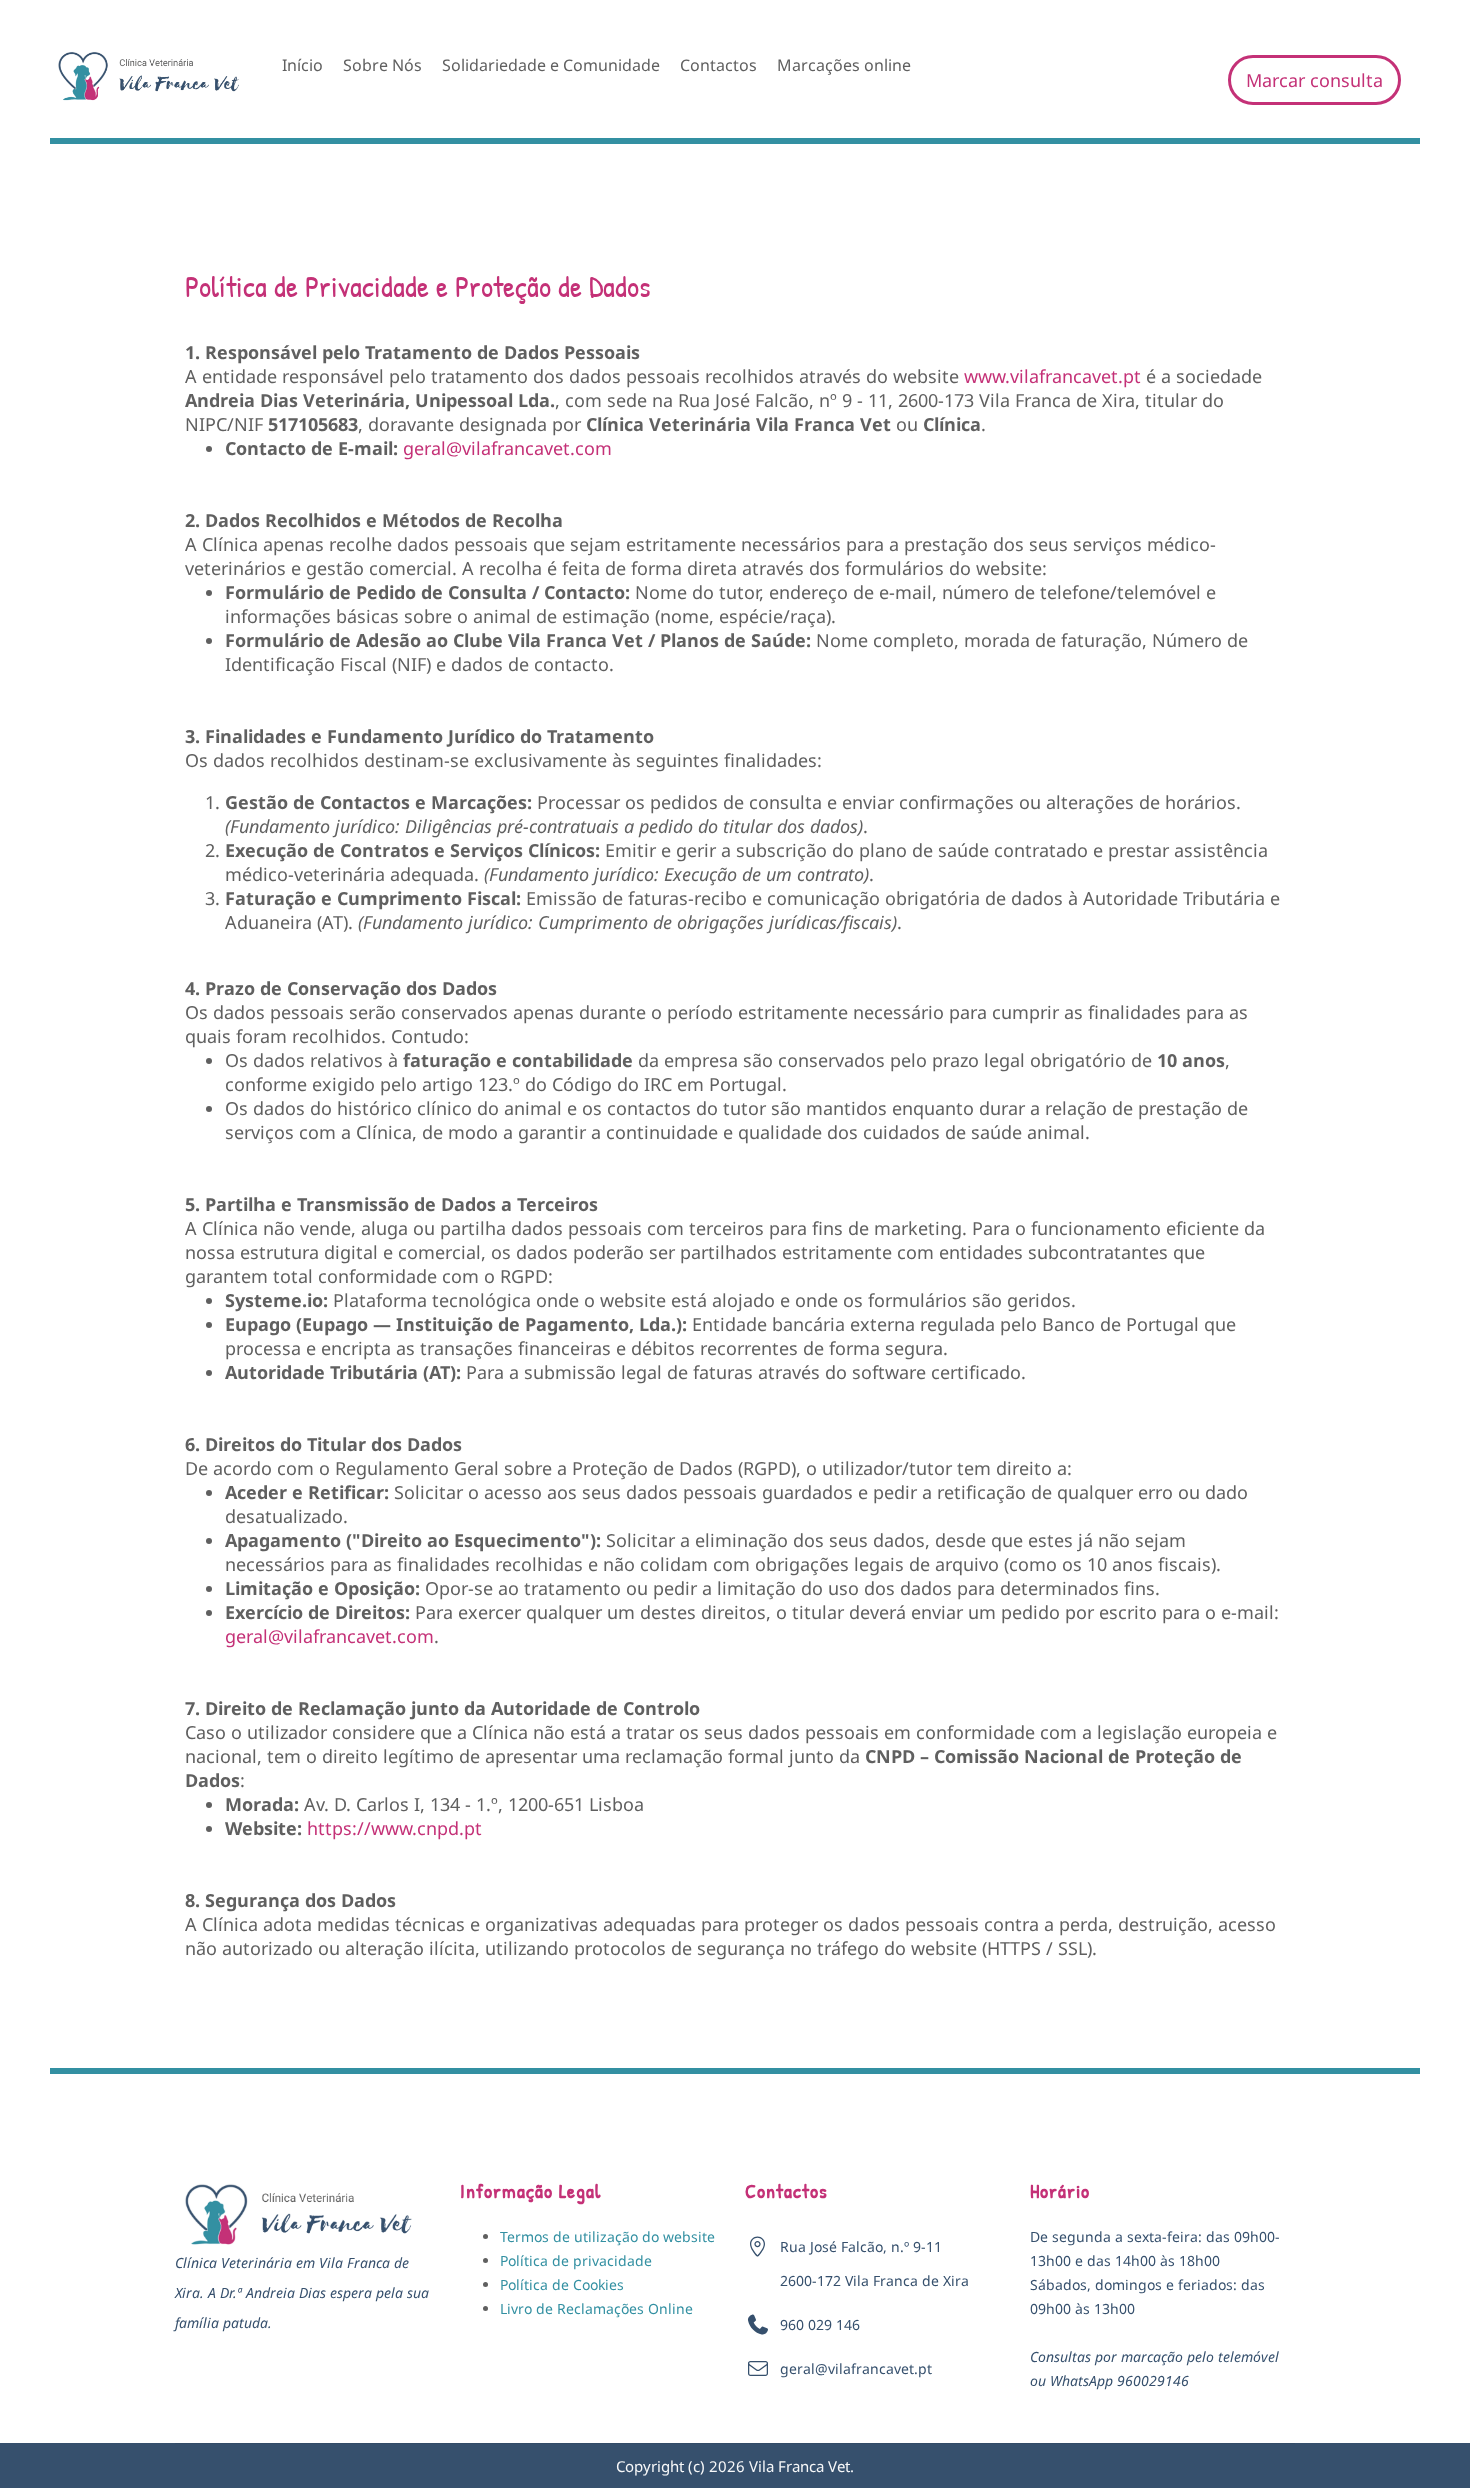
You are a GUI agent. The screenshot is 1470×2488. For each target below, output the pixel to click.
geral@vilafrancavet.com (507, 448)
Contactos (718, 65)
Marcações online (844, 65)
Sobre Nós (382, 65)
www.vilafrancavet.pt (1052, 376)
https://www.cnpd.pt (394, 1828)
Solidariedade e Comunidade (551, 65)
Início (302, 65)
